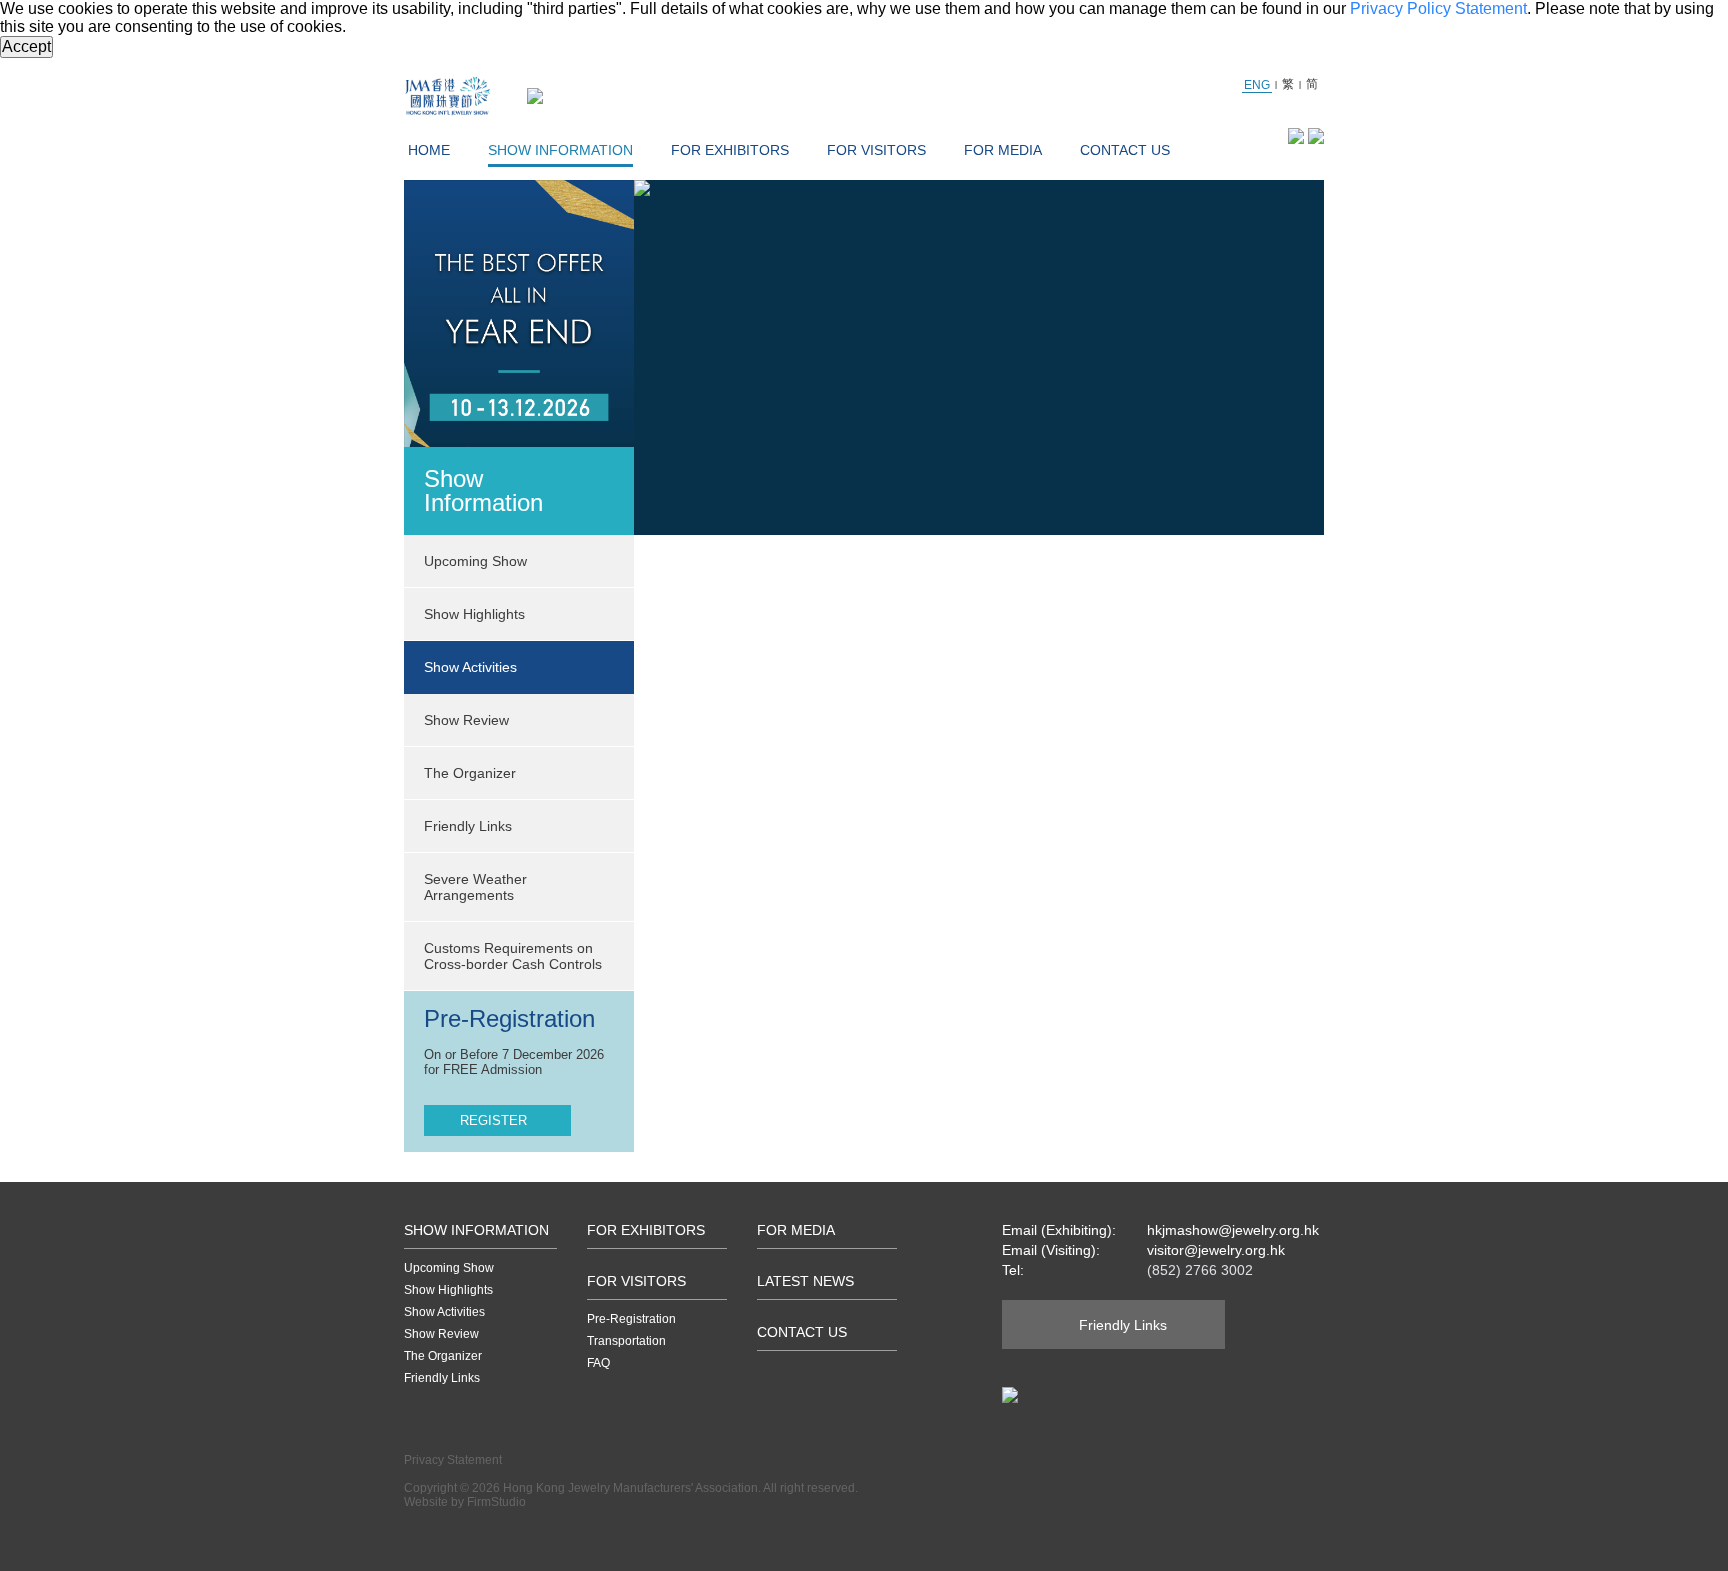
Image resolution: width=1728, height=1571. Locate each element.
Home (429, 150)
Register (493, 1120)
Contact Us (1125, 150)
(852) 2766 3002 (1200, 1270)
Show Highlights (448, 1290)
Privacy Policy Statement (1438, 8)
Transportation (626, 1341)
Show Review (466, 720)
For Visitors (876, 150)
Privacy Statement (453, 1460)
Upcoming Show (449, 1268)
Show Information (560, 150)
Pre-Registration (631, 1319)
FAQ (598, 1363)
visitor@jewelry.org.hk (1216, 1250)
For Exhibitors (730, 150)
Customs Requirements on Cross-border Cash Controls (513, 956)
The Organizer (470, 773)
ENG (1257, 85)
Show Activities (444, 1312)
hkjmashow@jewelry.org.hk (1233, 1230)
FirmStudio (496, 1502)
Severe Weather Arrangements (475, 887)
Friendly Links (468, 826)
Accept (26, 46)
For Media (1003, 150)
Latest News (805, 1281)
